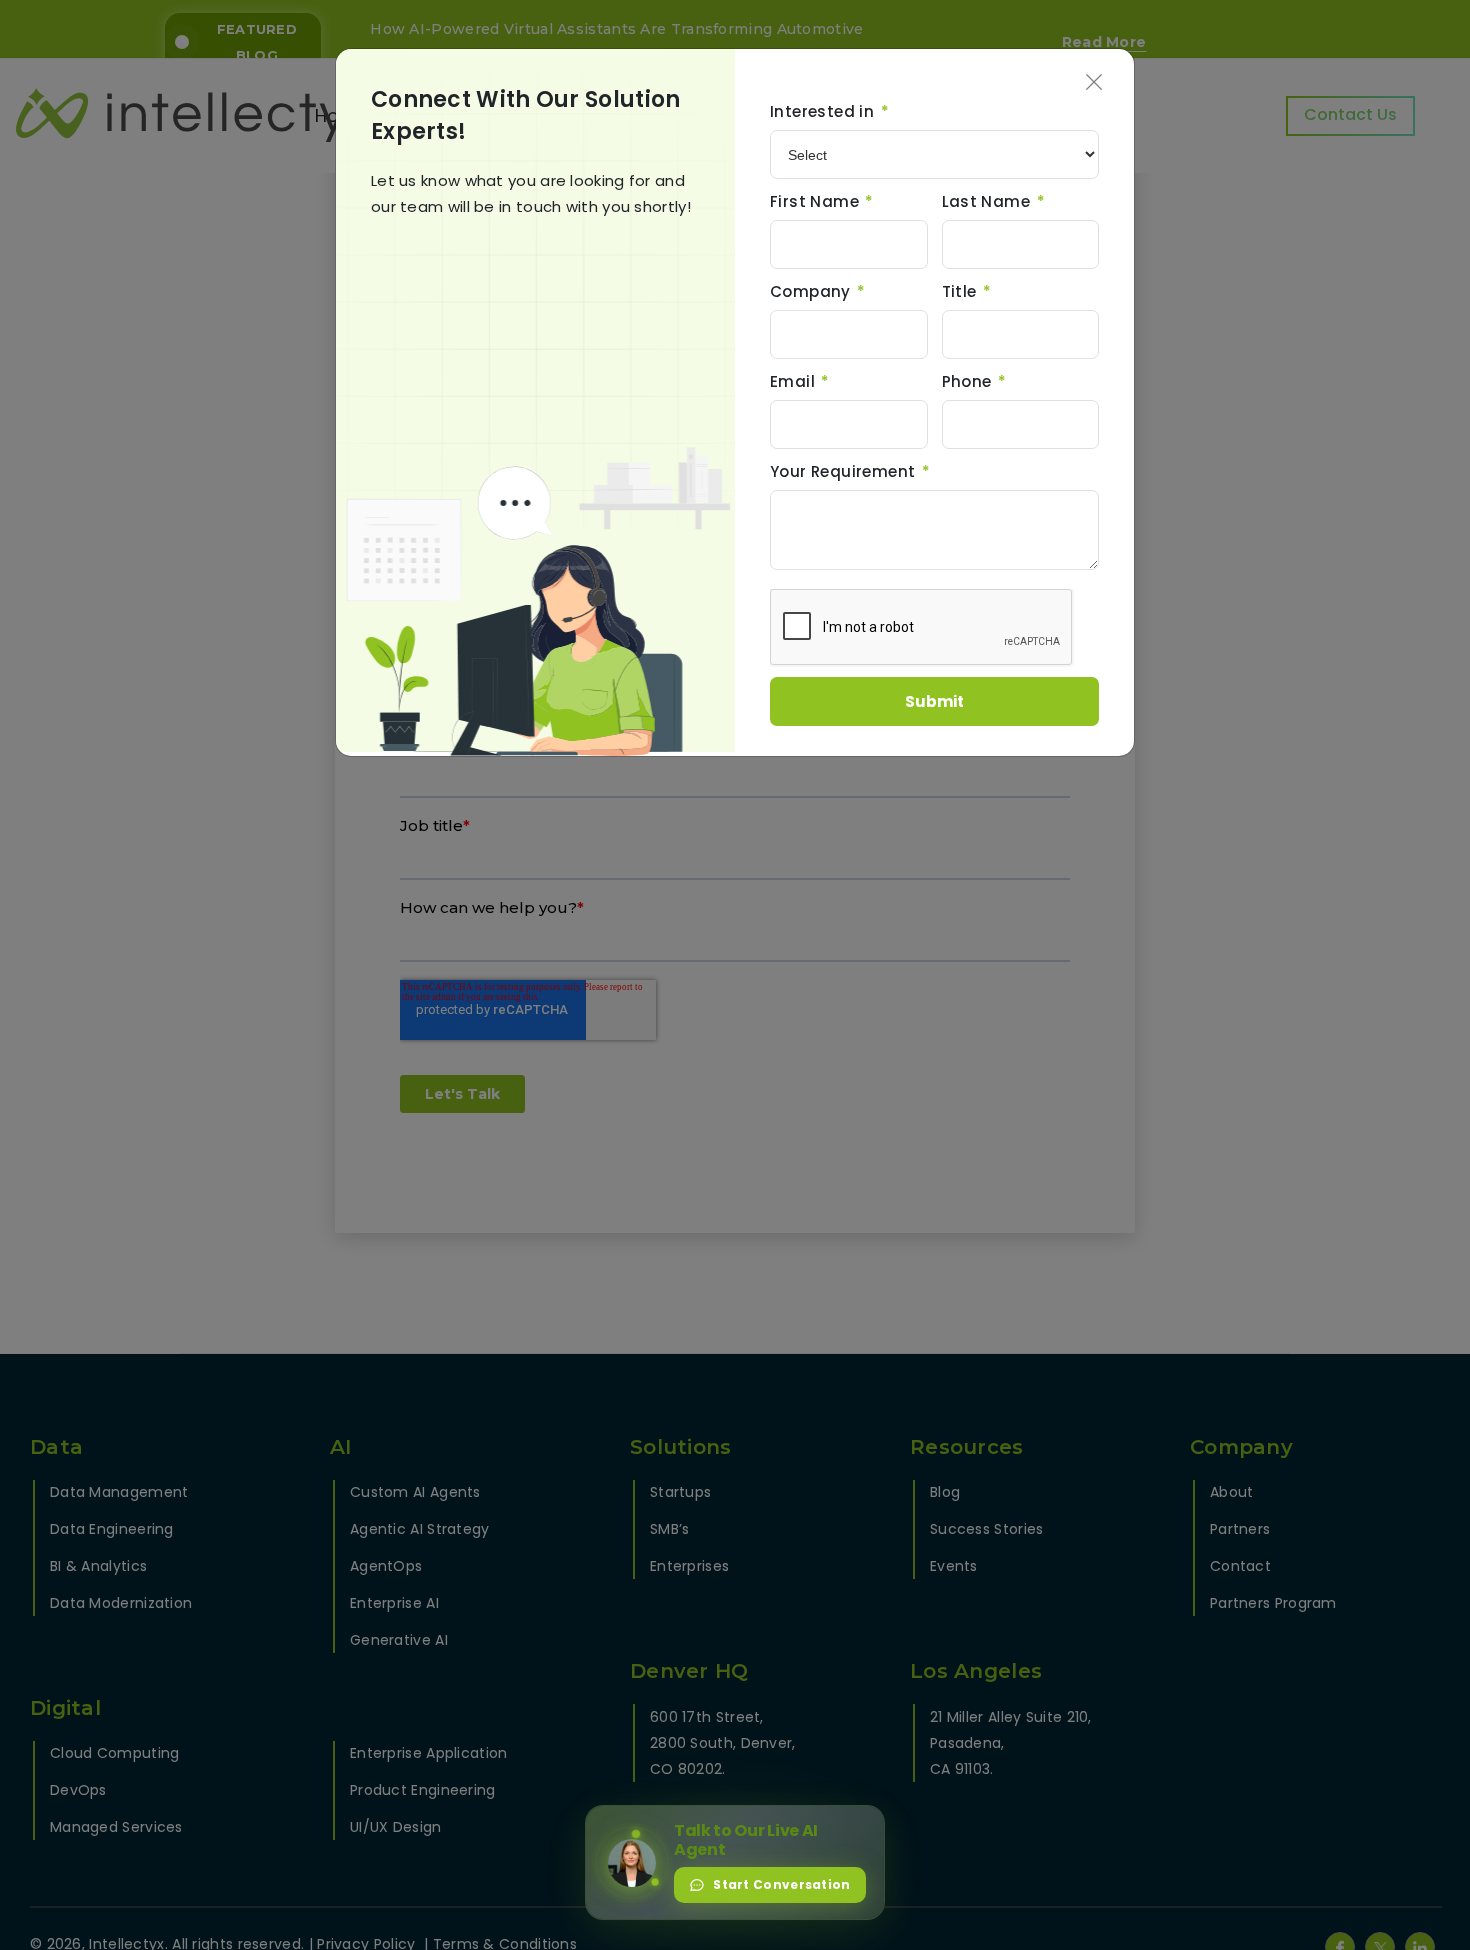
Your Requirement (850, 471)
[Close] (1094, 85)
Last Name (993, 201)
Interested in (829, 111)
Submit (934, 701)
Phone (974, 381)
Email (800, 381)
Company (818, 291)
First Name (822, 201)
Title (967, 291)
